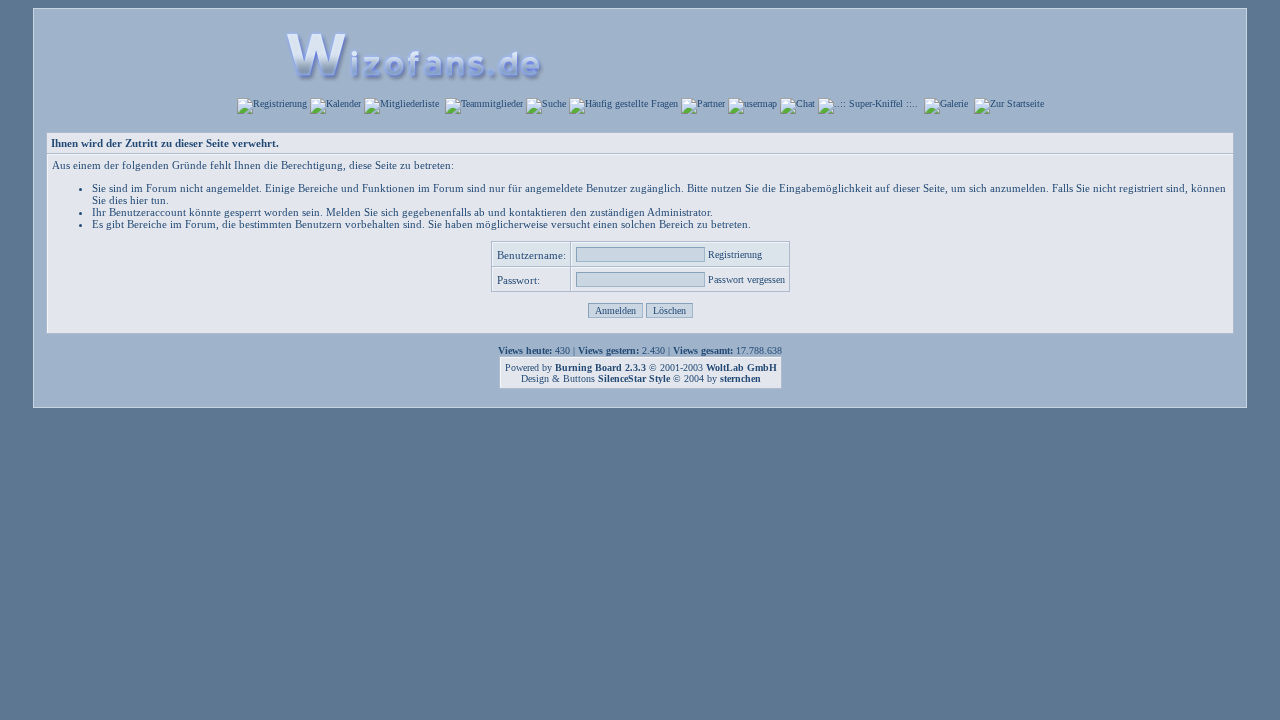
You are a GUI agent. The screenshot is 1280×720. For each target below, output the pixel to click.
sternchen (740, 378)
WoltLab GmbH (741, 367)
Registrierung (735, 254)
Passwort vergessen (746, 279)
